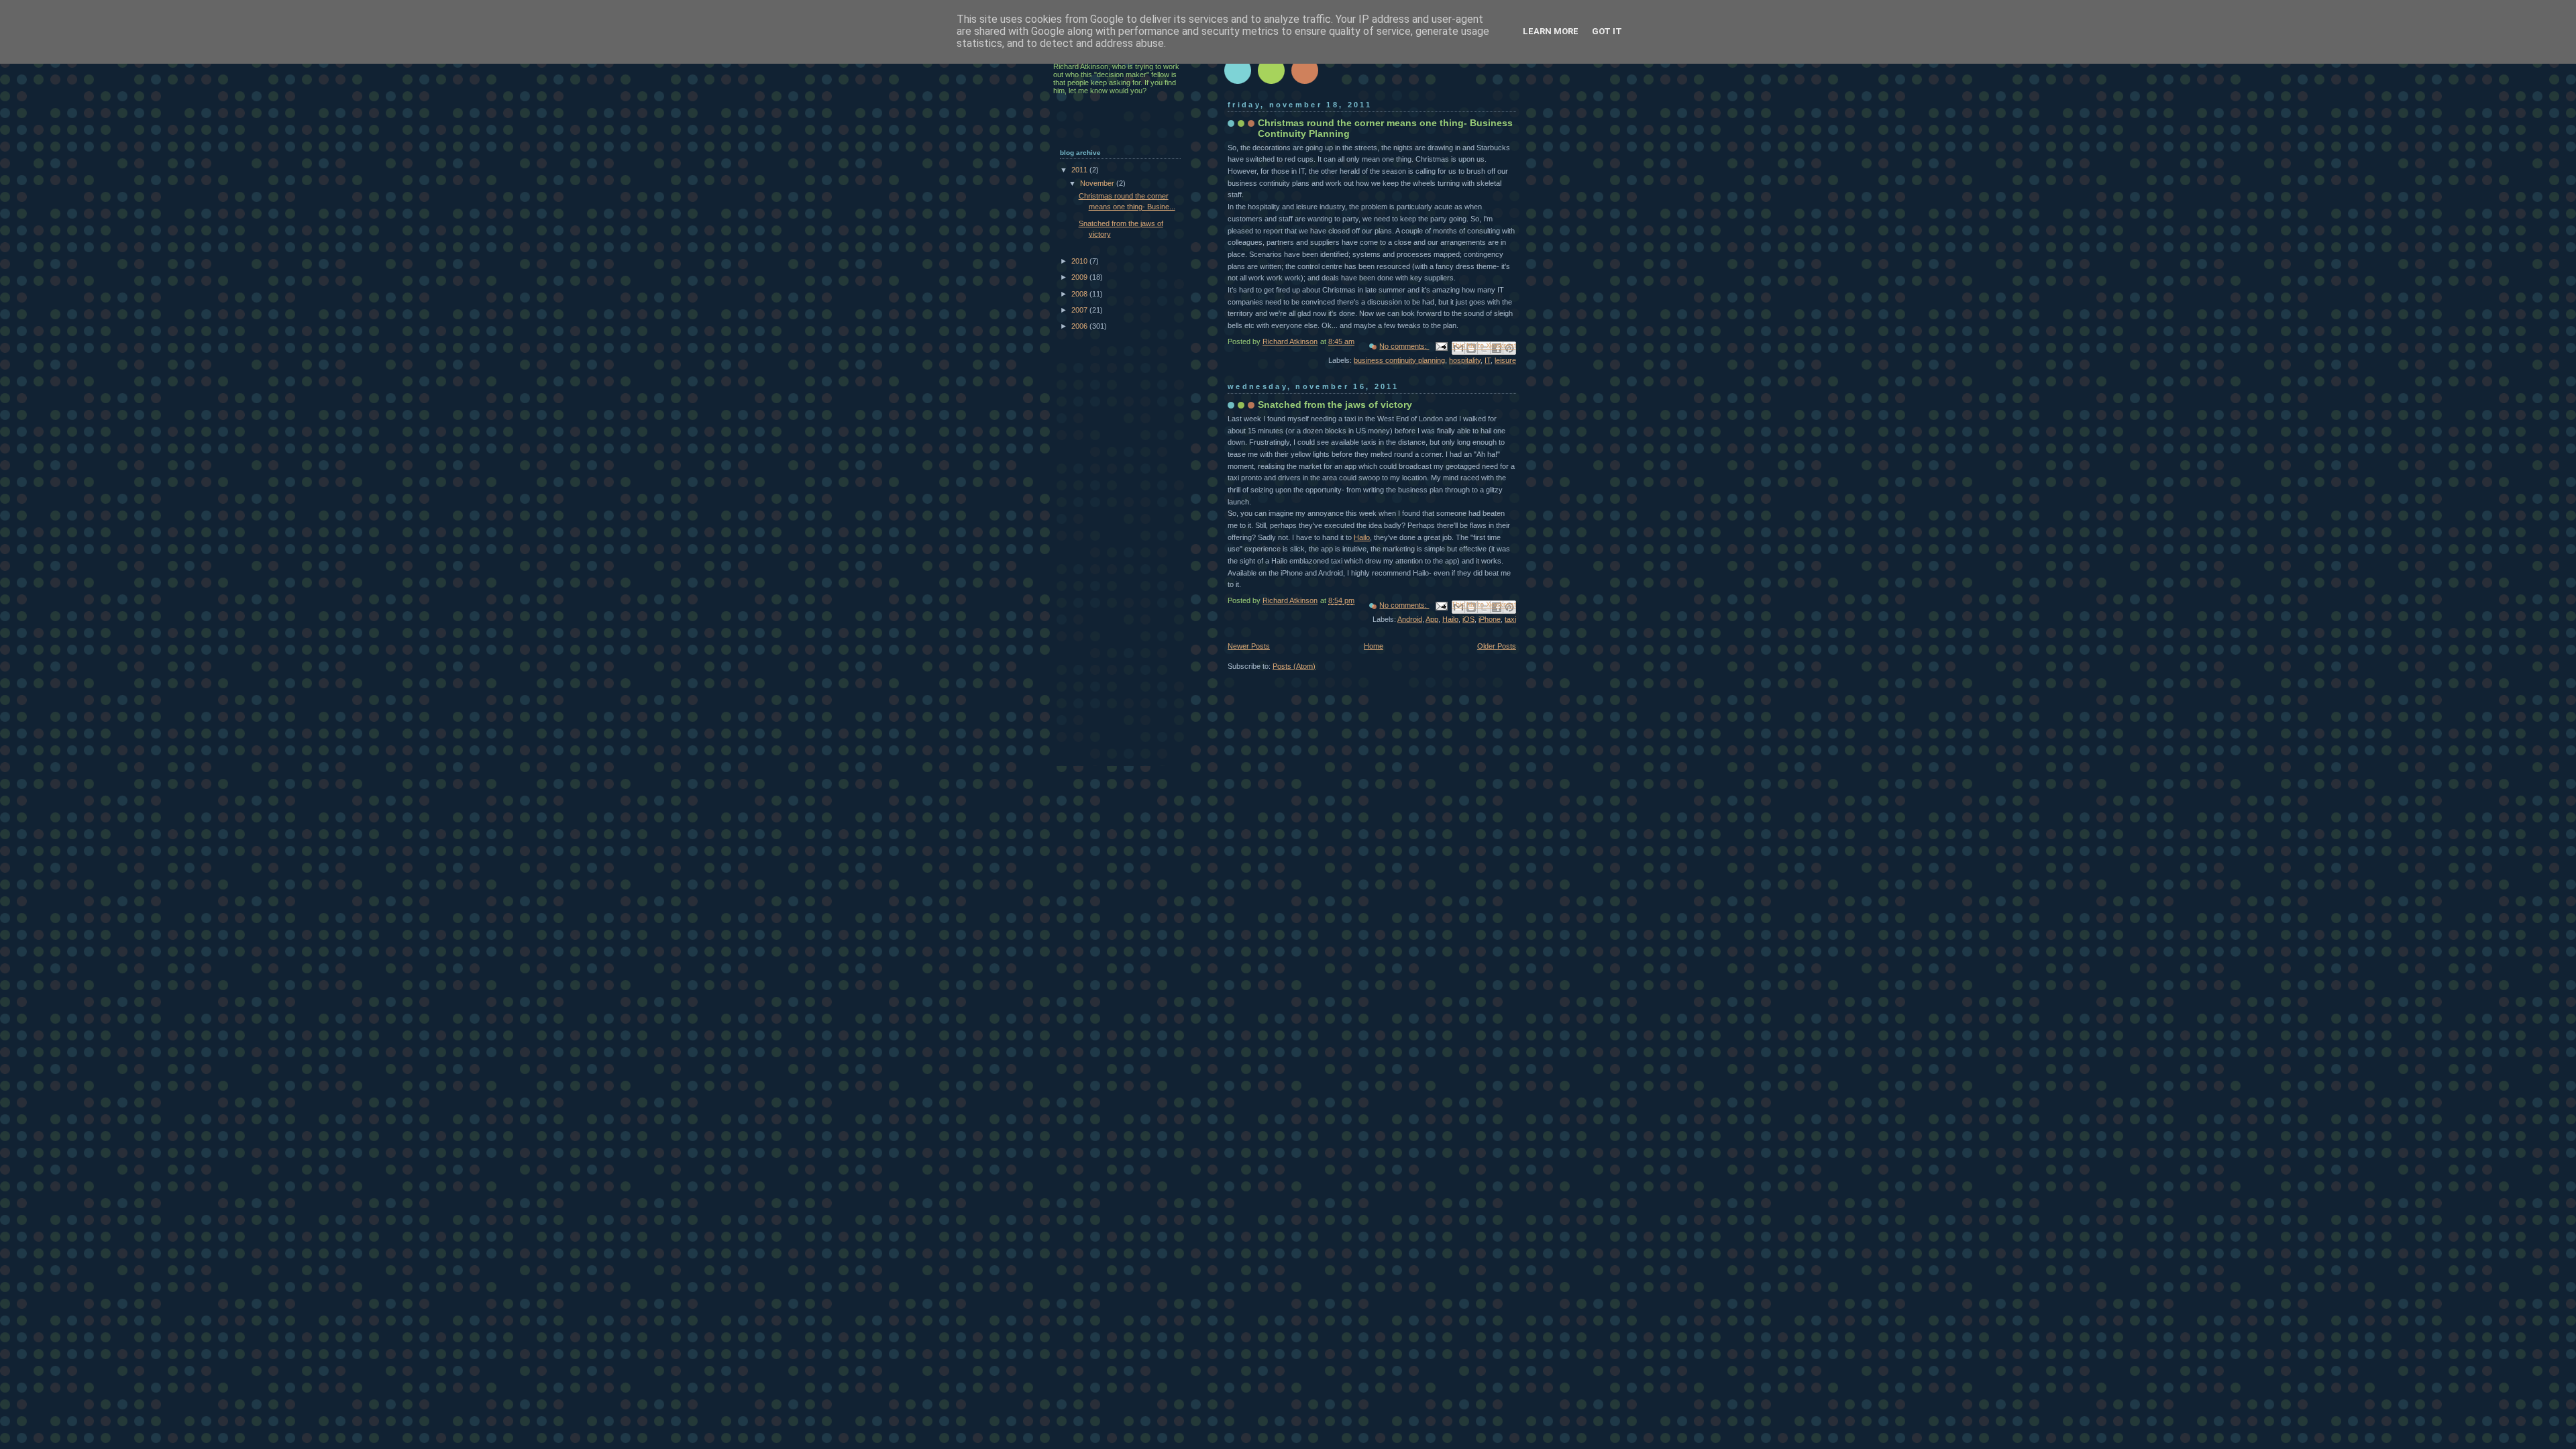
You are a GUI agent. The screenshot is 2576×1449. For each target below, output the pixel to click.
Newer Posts (1249, 646)
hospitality (1465, 360)
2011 (1080, 170)
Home (1374, 646)
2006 (1080, 326)
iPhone (1490, 619)
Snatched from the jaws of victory (1335, 405)
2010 (1080, 261)
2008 (1080, 294)
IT (1488, 360)
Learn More (1551, 31)
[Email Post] (1441, 346)
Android (1410, 619)
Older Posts (1497, 646)
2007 (1080, 310)
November (1098, 183)
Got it (1607, 31)
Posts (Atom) (1294, 666)
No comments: (1404, 346)
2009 (1080, 277)
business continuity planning (1399, 360)
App (1432, 619)
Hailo (1362, 537)
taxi (1510, 619)
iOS (1468, 619)
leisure (1505, 360)
